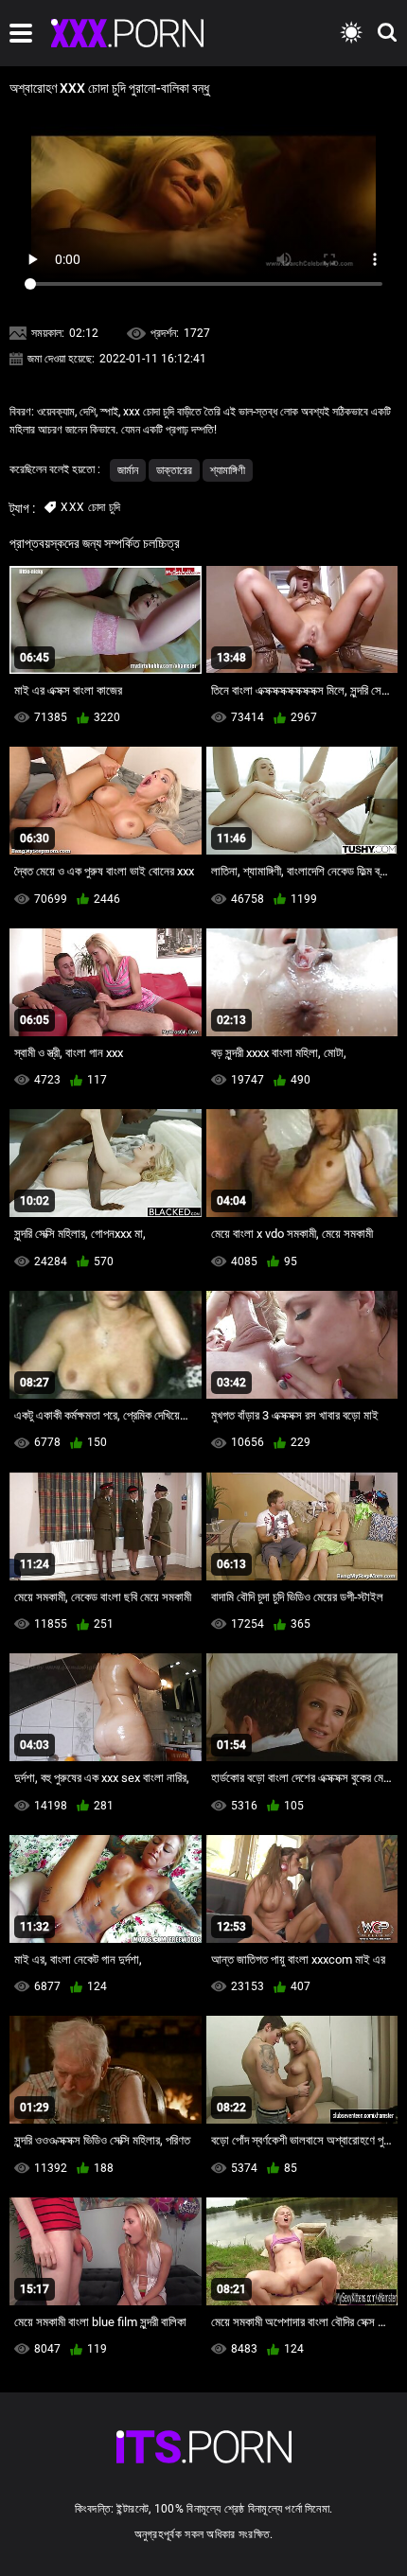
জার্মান (128, 470)
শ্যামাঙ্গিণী (228, 470)
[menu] (21, 33)
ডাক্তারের (174, 470)
